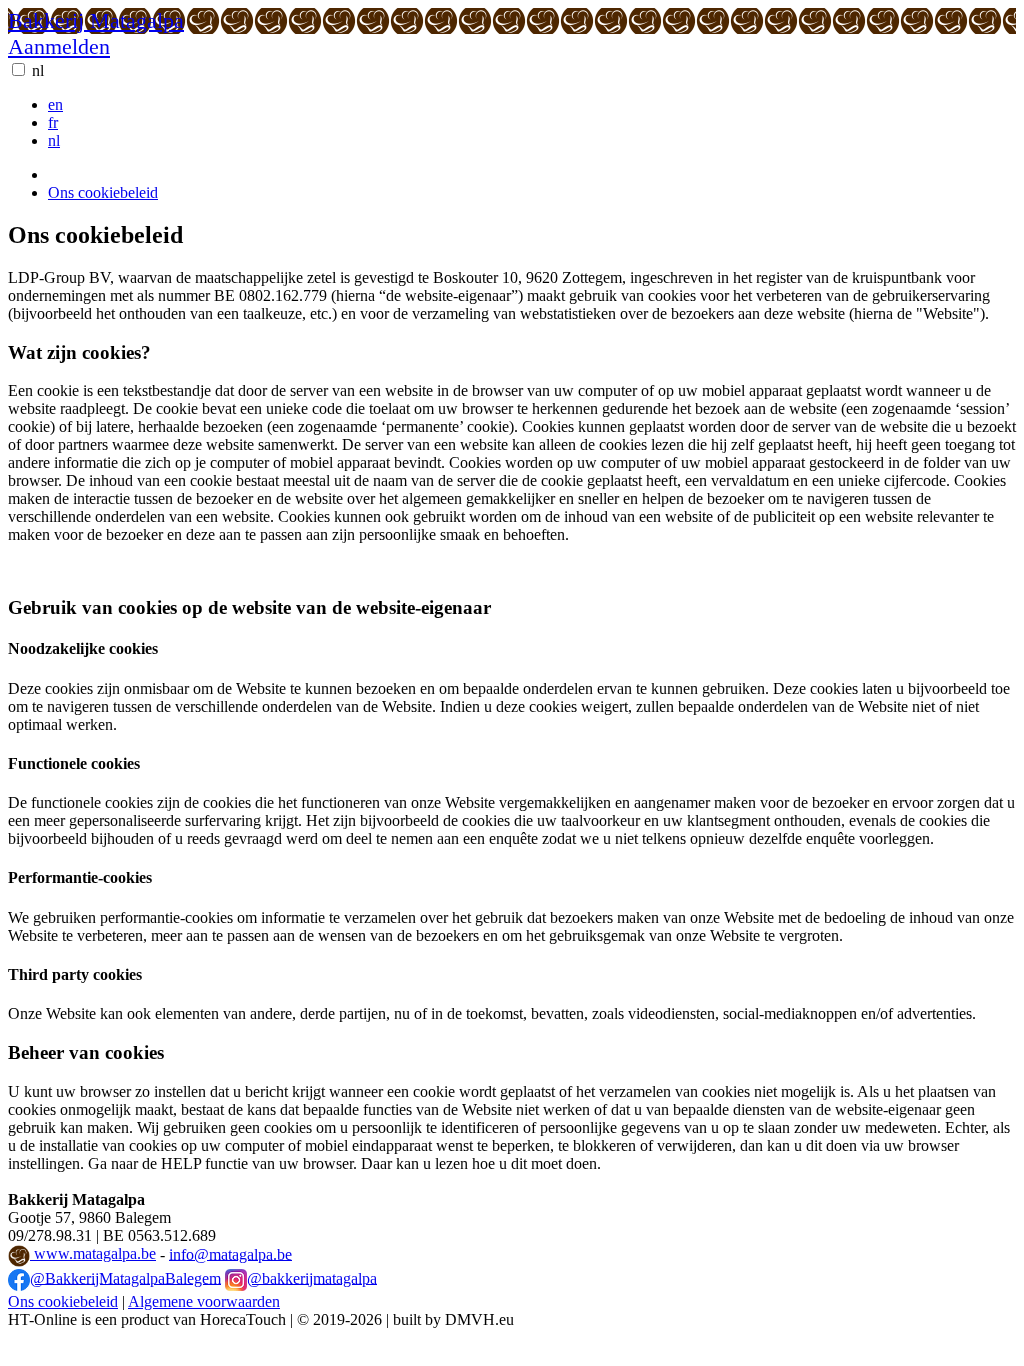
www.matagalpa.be (93, 1253)
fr (53, 122)
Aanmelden (59, 46)
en (55, 104)
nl (38, 70)
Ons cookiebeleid (103, 192)
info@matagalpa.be (230, 1253)
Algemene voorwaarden (204, 1301)
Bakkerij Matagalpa (96, 20)
